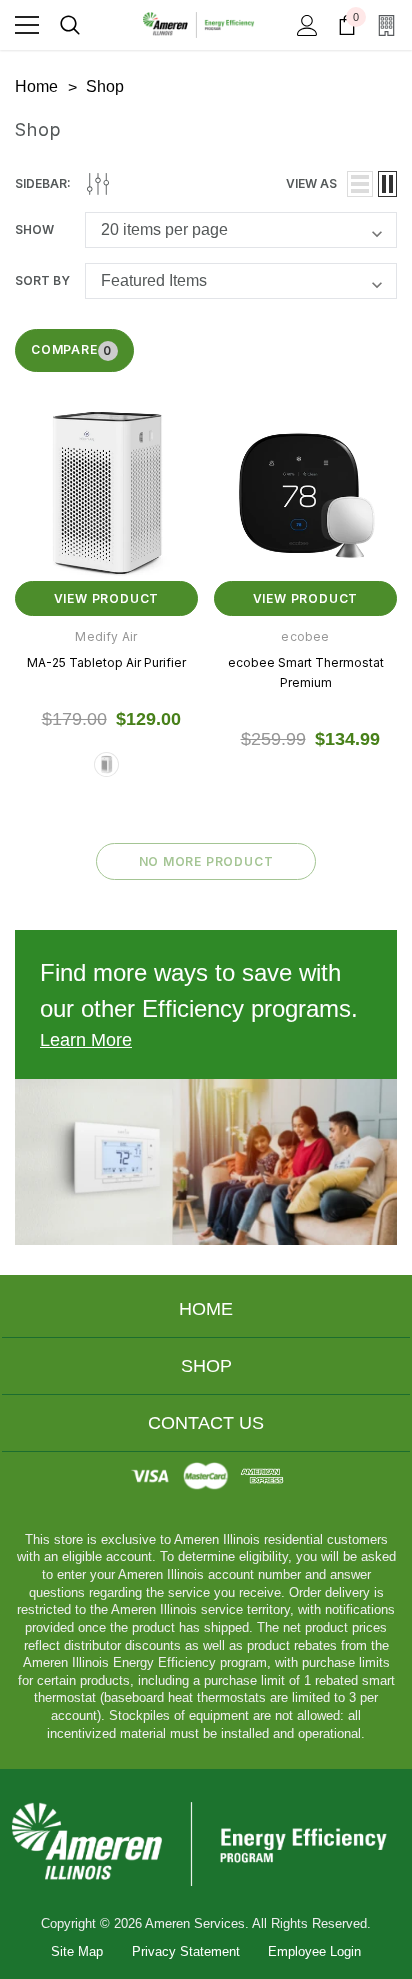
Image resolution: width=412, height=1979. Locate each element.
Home (206, 1309)
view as (311, 183)
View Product (107, 598)
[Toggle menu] (27, 25)
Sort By (42, 280)
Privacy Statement (186, 1951)
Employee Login (314, 1951)
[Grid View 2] (387, 184)
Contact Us (206, 1423)
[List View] (360, 184)
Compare (71, 350)
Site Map (77, 1951)
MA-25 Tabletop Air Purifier (106, 662)
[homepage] (206, 1843)
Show (34, 229)
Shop (206, 1366)
